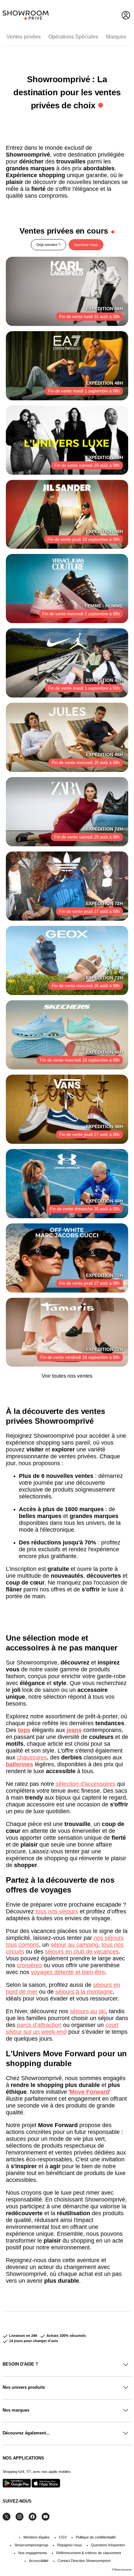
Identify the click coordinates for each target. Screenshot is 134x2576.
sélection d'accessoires (86, 1784)
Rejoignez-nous (70, 2545)
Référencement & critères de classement (89, 2553)
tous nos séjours (57, 1911)
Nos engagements (33, 2553)
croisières (29, 1965)
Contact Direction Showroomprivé (84, 2561)
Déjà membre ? (48, 245)
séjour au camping (74, 1945)
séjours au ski (88, 2011)
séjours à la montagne (84, 1992)
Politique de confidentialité (96, 2537)
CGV (63, 2537)
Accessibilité (39, 2561)
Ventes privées (24, 37)
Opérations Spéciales (73, 37)
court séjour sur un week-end (62, 2028)
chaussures (32, 1757)
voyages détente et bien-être (68, 1972)
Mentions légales (37, 2537)
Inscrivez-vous (86, 245)
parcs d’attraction (39, 2025)
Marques (116, 37)
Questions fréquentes (108, 2545)
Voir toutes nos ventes (67, 1376)
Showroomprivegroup (31, 2545)
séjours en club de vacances (82, 1952)
